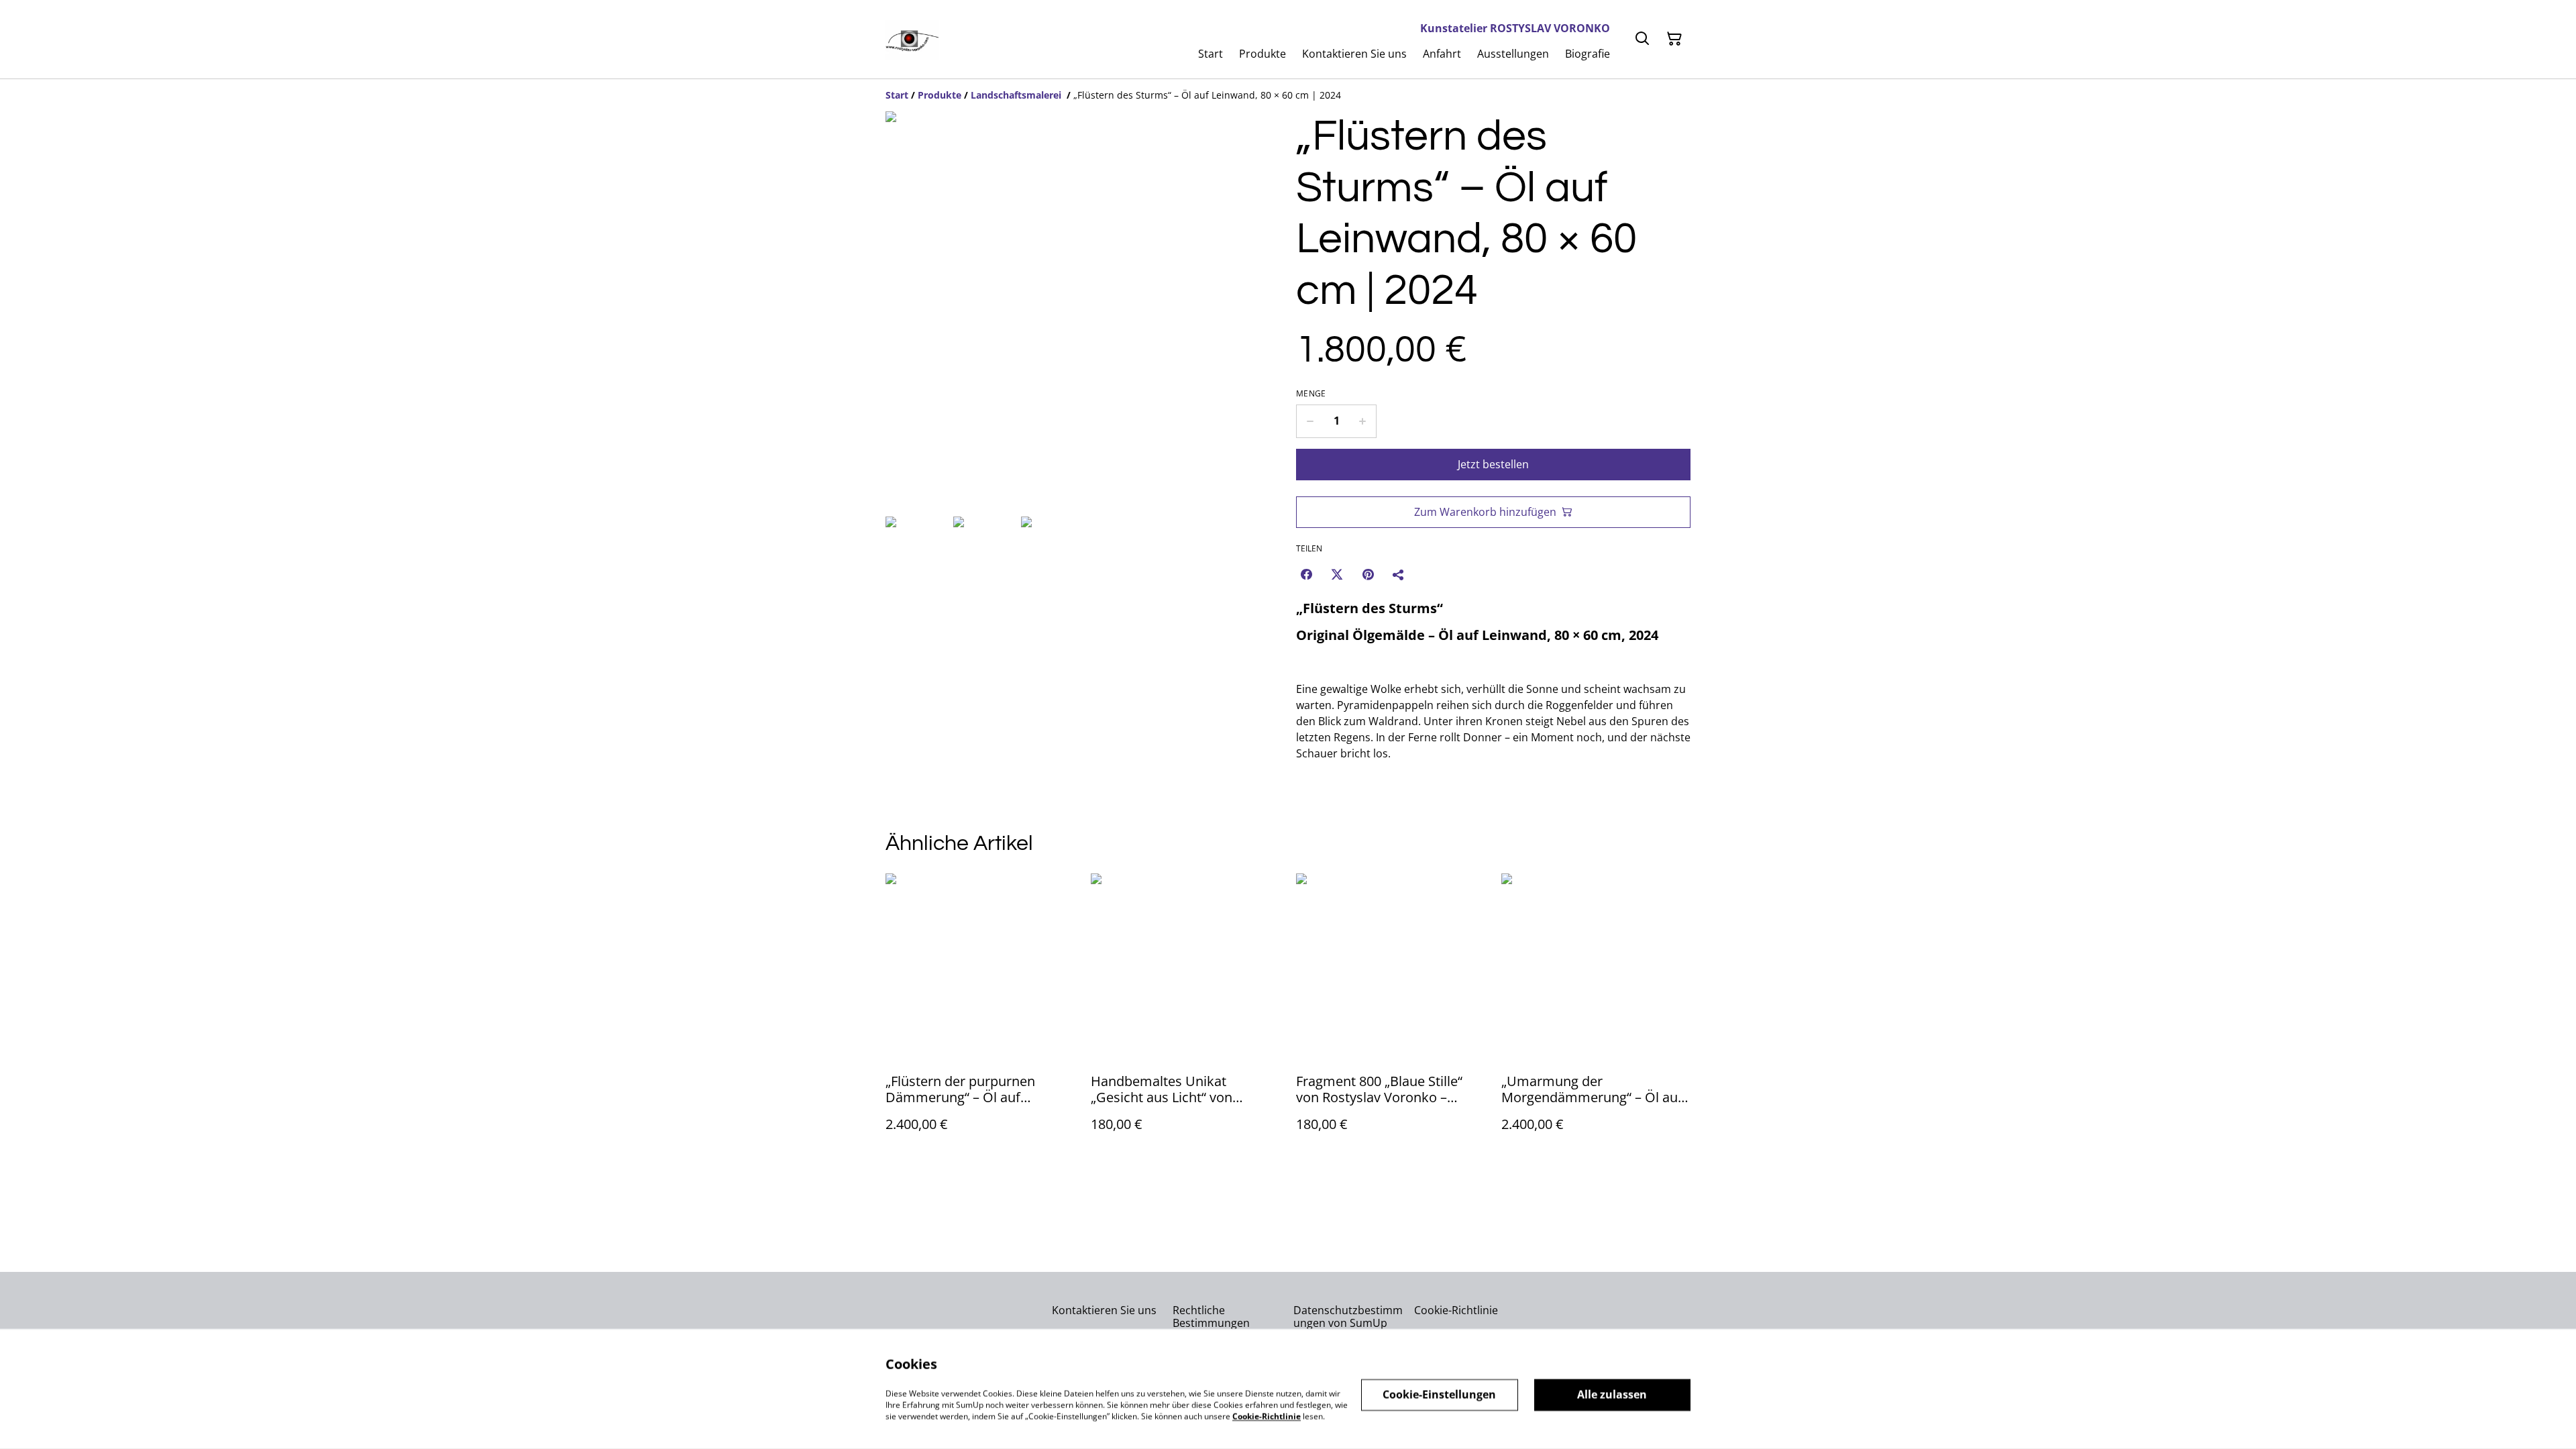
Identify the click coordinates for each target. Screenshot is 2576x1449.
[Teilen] (1399, 574)
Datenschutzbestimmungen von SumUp (1348, 1317)
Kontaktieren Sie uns (1104, 1310)
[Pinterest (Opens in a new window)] (1368, 574)
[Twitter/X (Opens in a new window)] (1337, 574)
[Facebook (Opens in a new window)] (1306, 574)
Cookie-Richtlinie (1456, 1310)
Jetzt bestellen (1493, 464)
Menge (1311, 394)
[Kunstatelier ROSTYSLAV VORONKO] (912, 39)
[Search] (1642, 39)
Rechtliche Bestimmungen (1211, 1317)
